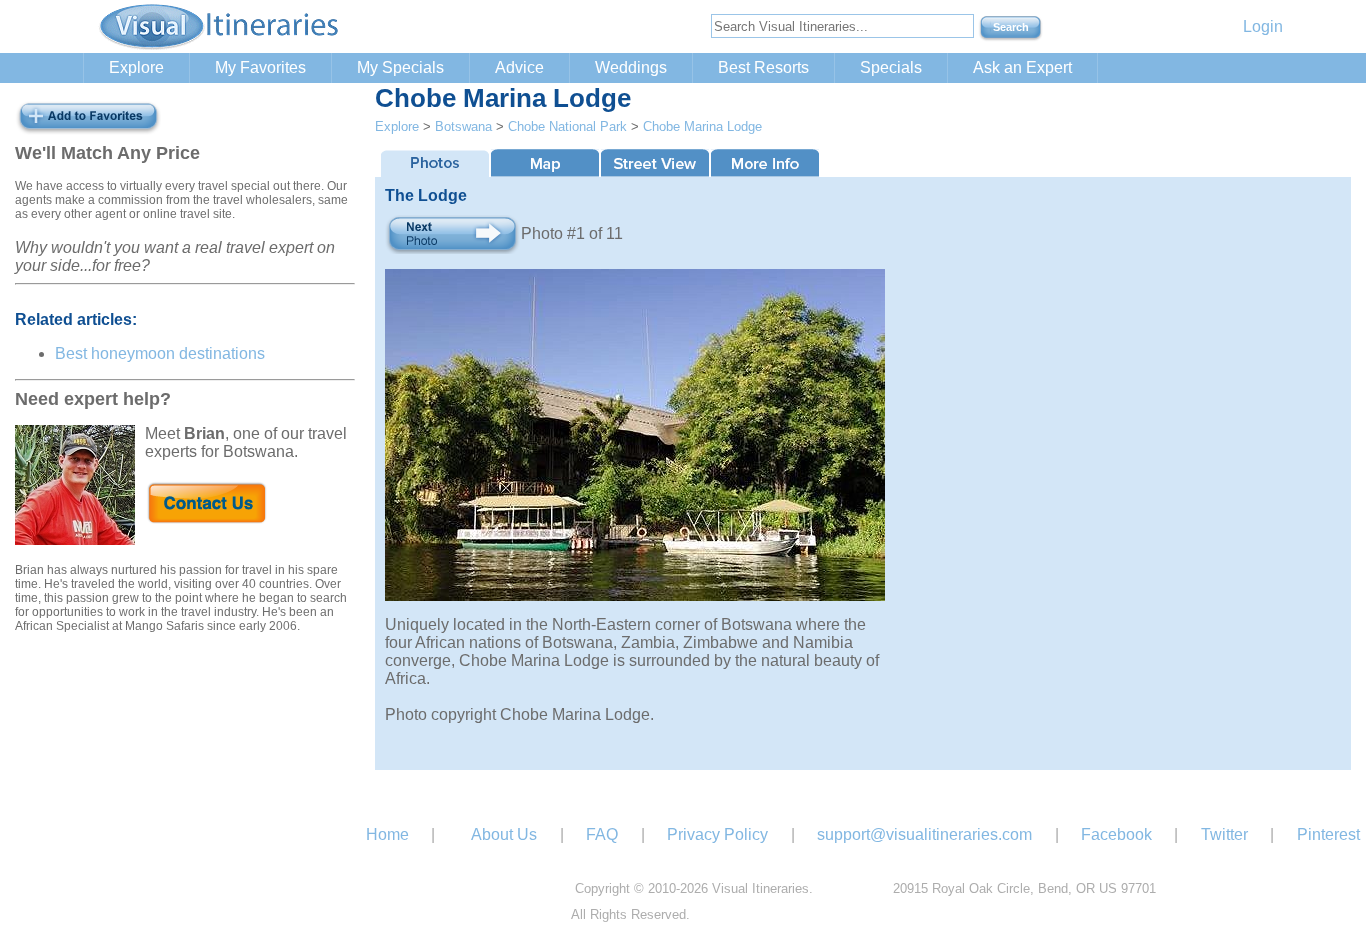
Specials (891, 67)
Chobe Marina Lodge (702, 126)
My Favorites (260, 67)
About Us (504, 834)
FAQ (602, 834)
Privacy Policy (717, 834)
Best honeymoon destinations (160, 353)
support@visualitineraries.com (924, 834)
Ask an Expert (1022, 67)
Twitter (1224, 834)
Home (387, 834)
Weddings (631, 67)
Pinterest (1328, 834)
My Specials (400, 67)
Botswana (463, 126)
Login (1263, 26)
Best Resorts (763, 67)
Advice (519, 67)
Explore (136, 67)
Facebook (1116, 834)
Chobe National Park (567, 126)
